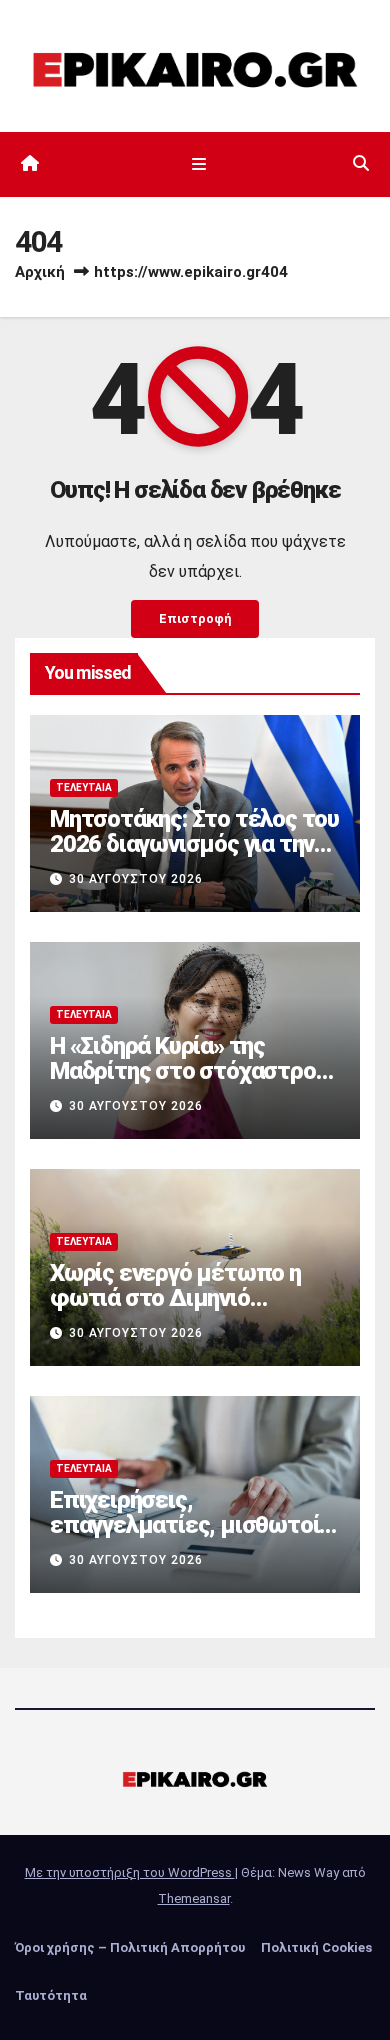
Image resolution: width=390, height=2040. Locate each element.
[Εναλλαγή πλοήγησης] (198, 164)
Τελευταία (84, 787)
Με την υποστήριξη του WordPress (130, 1872)
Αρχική (40, 272)
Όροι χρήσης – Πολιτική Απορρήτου (130, 1947)
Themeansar (194, 1898)
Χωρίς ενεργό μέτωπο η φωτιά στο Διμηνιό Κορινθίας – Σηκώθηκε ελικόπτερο (175, 1310)
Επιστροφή (195, 618)
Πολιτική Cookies (316, 1947)
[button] (361, 163)
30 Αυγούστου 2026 (136, 879)
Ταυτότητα (51, 1995)
